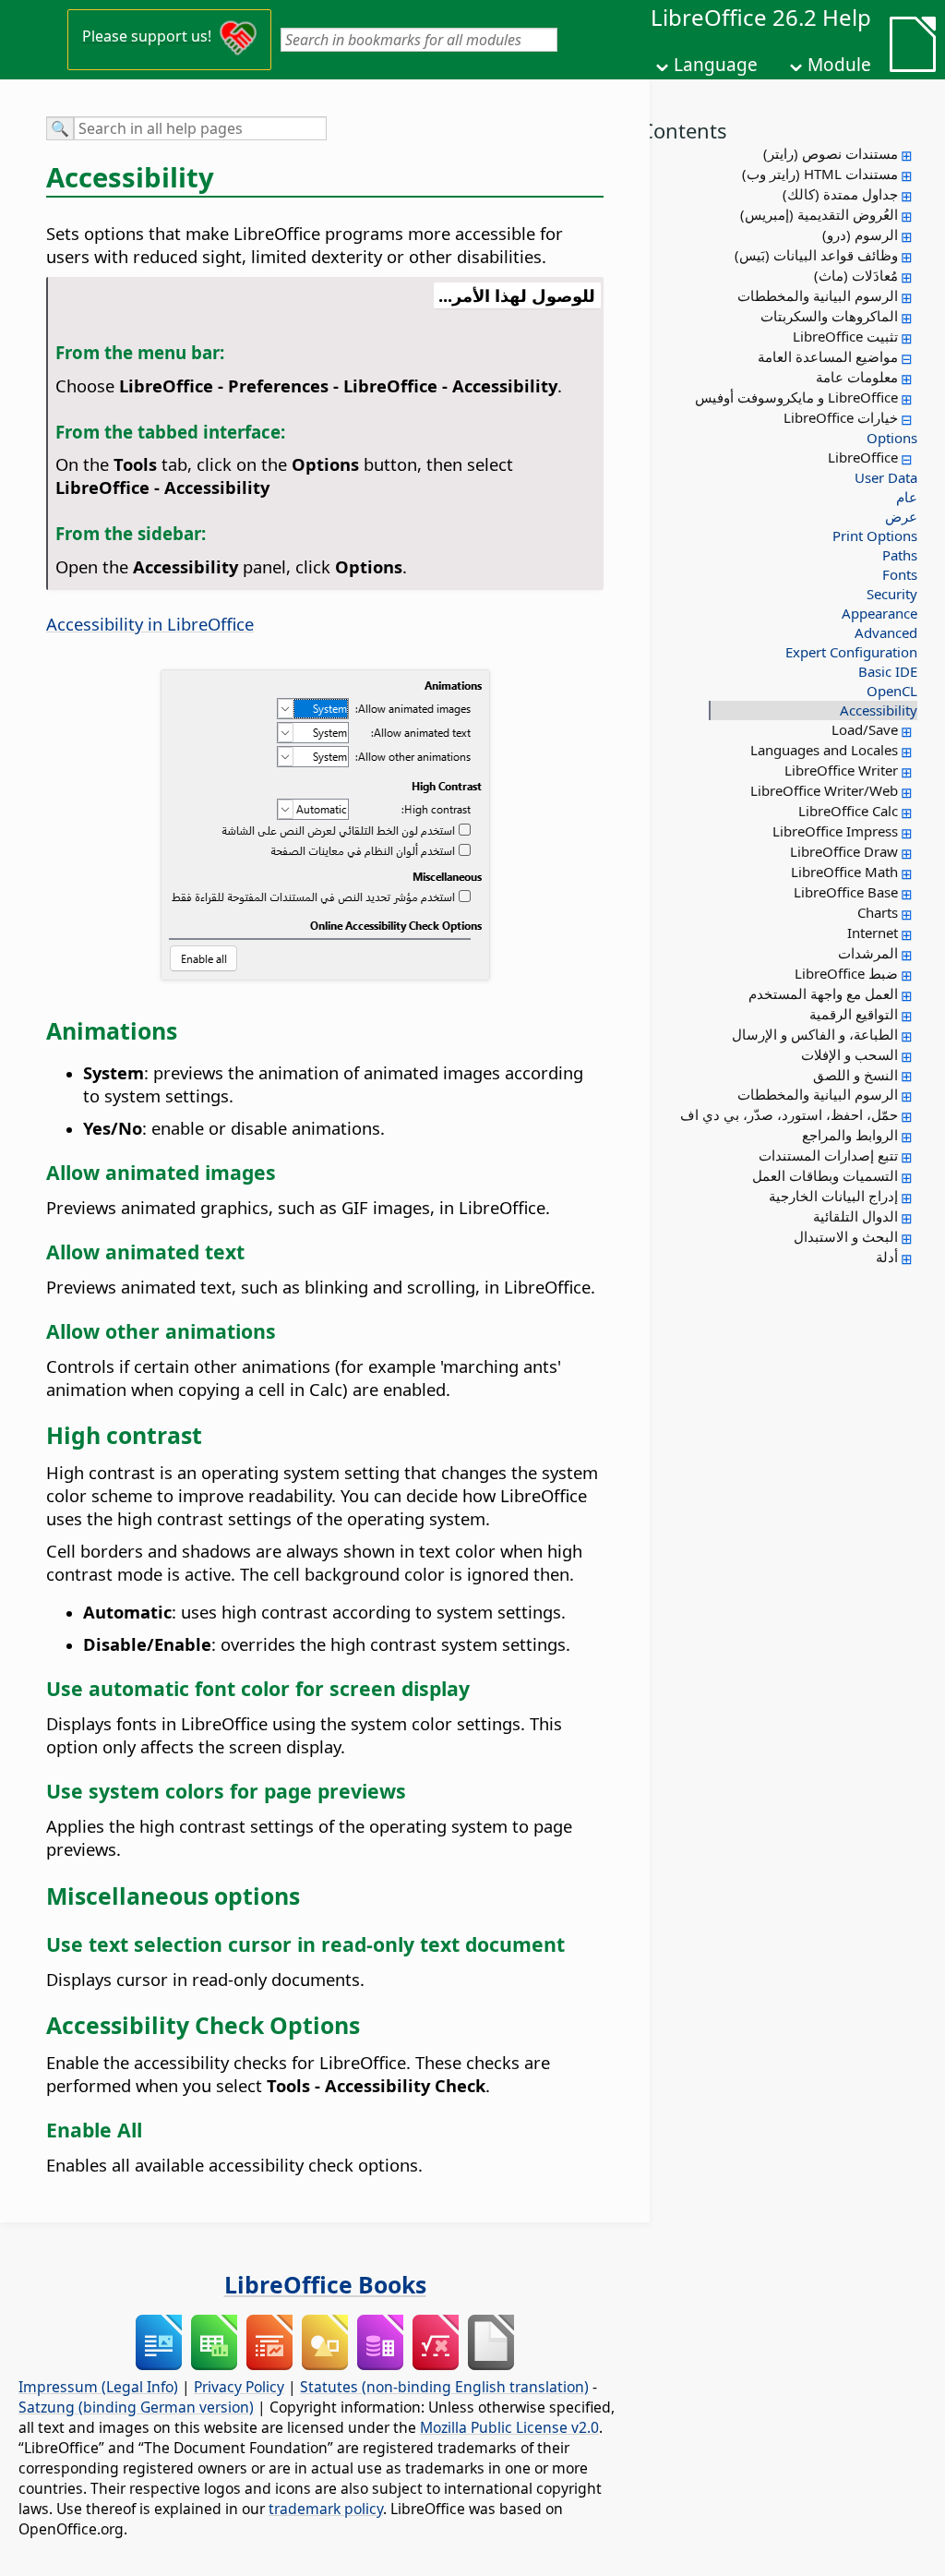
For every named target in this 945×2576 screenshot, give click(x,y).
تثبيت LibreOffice (845, 336)
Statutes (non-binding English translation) (444, 2387)
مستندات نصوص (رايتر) (831, 153)
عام (907, 497)
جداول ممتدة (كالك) (840, 194)
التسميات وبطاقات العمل (825, 1175)
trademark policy (326, 2509)
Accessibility (879, 710)
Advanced (886, 632)
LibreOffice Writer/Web (824, 790)
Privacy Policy (239, 2387)
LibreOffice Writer (841, 770)
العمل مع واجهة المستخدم (823, 993)
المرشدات (868, 953)
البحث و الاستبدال (846, 1236)
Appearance (879, 613)
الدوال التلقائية (855, 1216)
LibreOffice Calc (848, 811)
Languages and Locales (824, 750)
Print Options (875, 536)
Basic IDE (888, 671)
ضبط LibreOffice (846, 973)
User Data (886, 477)
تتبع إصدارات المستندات (828, 1155)
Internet (873, 933)
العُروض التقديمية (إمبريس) (819, 214)
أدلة (887, 1257)
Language (716, 65)
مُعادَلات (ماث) (856, 275)
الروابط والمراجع (850, 1135)
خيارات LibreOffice (841, 417)
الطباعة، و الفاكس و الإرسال (815, 1034)
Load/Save (865, 729)
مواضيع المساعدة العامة (828, 356)
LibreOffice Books (325, 2284)
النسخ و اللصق (855, 1075)
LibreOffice (863, 457)
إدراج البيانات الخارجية (833, 1196)
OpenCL (892, 691)
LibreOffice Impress (835, 831)
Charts (878, 912)
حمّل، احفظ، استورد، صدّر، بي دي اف (789, 1114)
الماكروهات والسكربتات (829, 316)
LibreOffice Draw (844, 851)
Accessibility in (150, 624)
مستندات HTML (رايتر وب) (820, 174)
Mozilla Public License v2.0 (509, 2427)
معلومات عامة (857, 377)
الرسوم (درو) (860, 235)
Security (892, 594)
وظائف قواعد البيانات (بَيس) (816, 255)
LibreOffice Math (844, 872)
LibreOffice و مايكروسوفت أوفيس (796, 397)
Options (892, 438)
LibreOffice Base (846, 892)
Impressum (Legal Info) (98, 2387)
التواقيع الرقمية (854, 1014)
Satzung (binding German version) (136, 2407)
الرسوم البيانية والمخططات (818, 295)
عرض (901, 516)
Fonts (900, 574)
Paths (900, 555)
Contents (684, 130)
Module (839, 65)
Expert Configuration (851, 652)
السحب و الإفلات (849, 1054)
